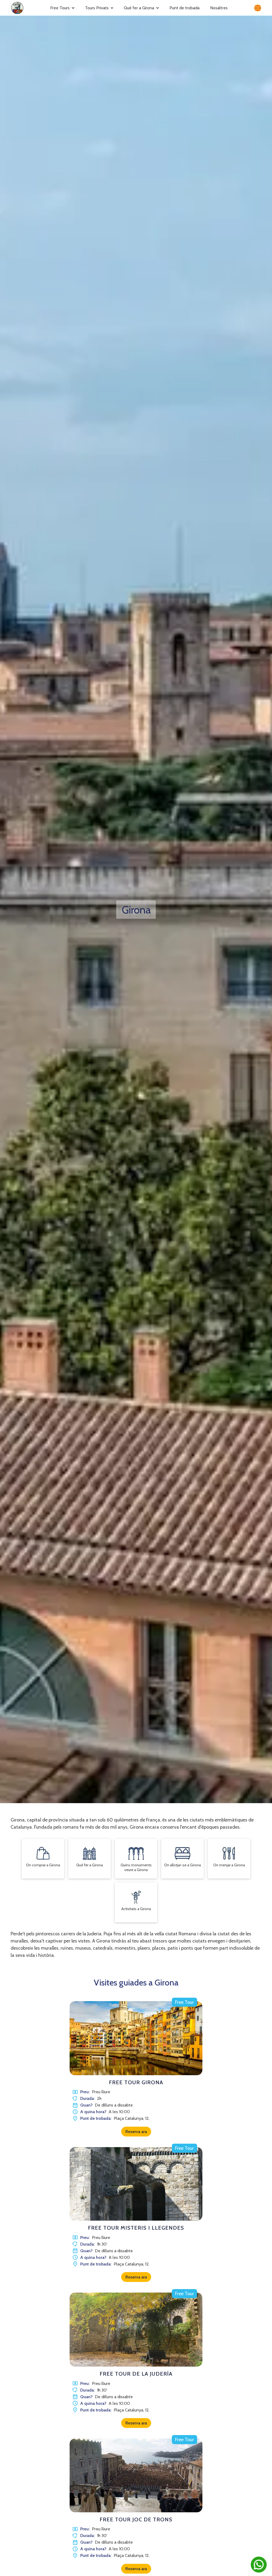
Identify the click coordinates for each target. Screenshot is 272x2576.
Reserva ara (136, 2132)
